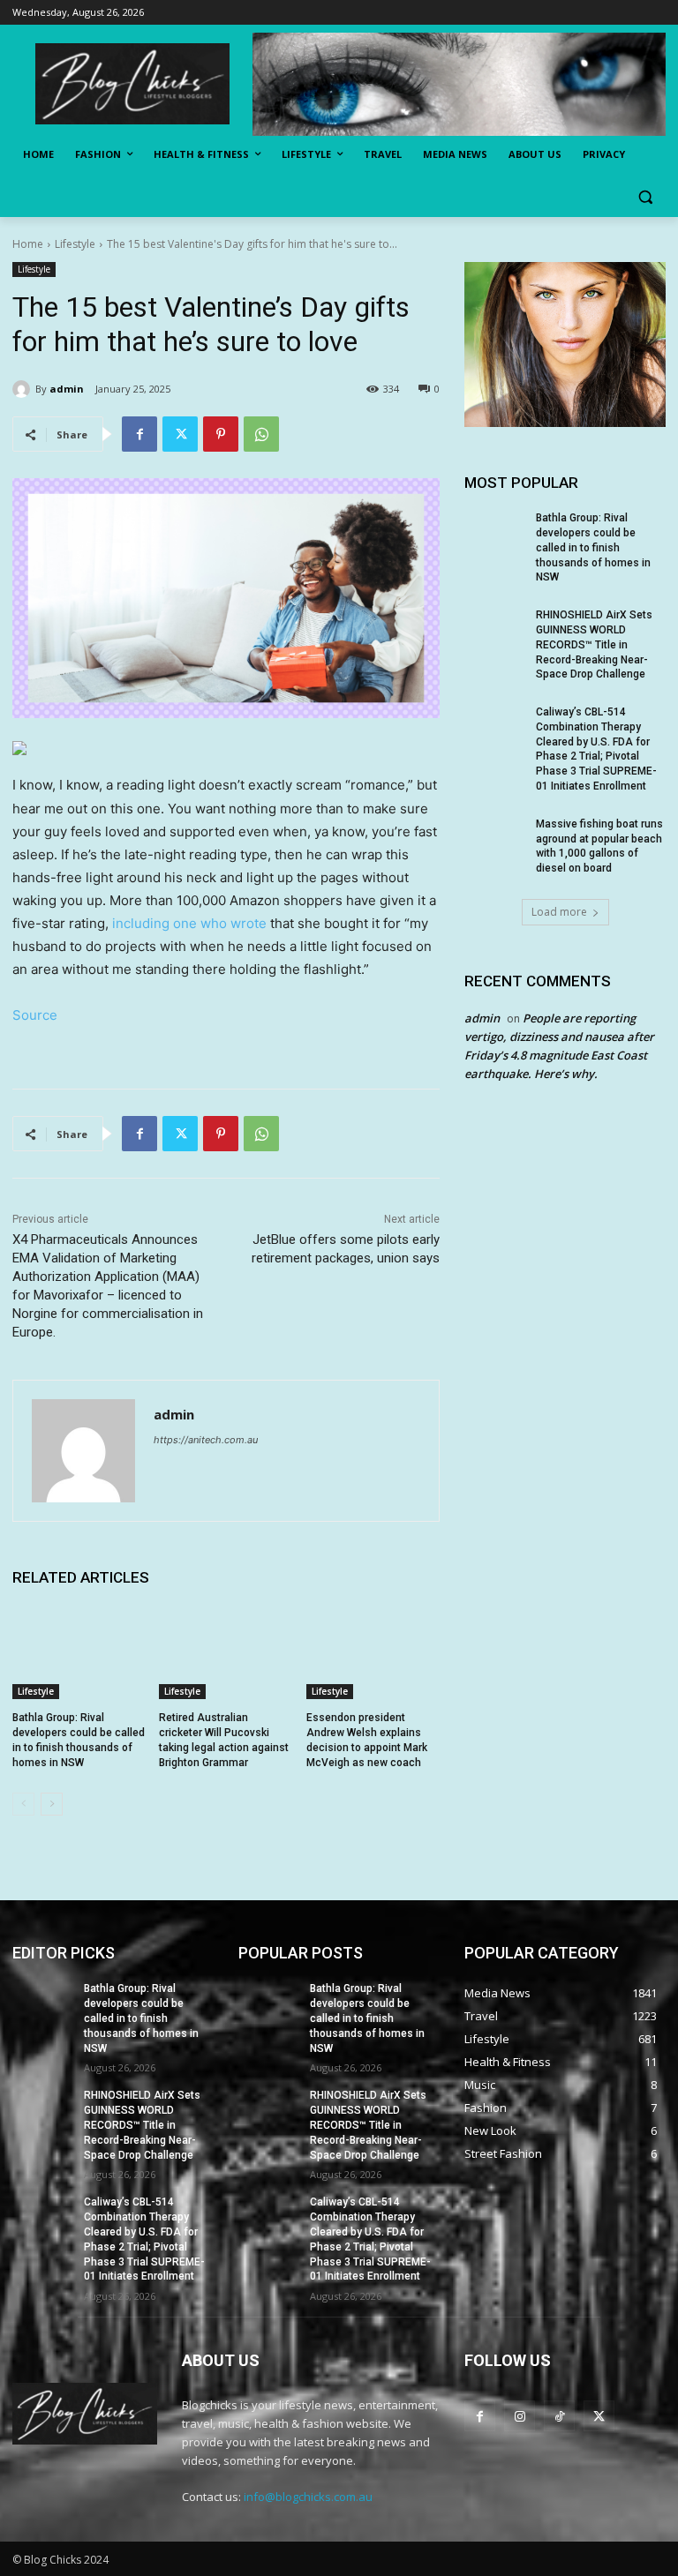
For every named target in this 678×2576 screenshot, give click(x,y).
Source (35, 1015)
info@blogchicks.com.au (308, 2497)
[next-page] (52, 1804)
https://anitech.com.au (206, 1440)
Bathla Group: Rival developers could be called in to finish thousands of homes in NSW (593, 547)
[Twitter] (180, 434)
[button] (645, 197)
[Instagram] (520, 2416)
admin (67, 389)
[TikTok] (559, 2416)
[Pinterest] (221, 434)
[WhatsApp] (261, 434)
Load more (559, 912)
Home (28, 244)
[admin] (24, 389)
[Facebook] (139, 434)
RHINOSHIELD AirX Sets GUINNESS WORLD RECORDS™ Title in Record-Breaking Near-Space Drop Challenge (594, 644)
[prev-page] (23, 1804)
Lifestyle (75, 244)
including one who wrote (191, 923)
